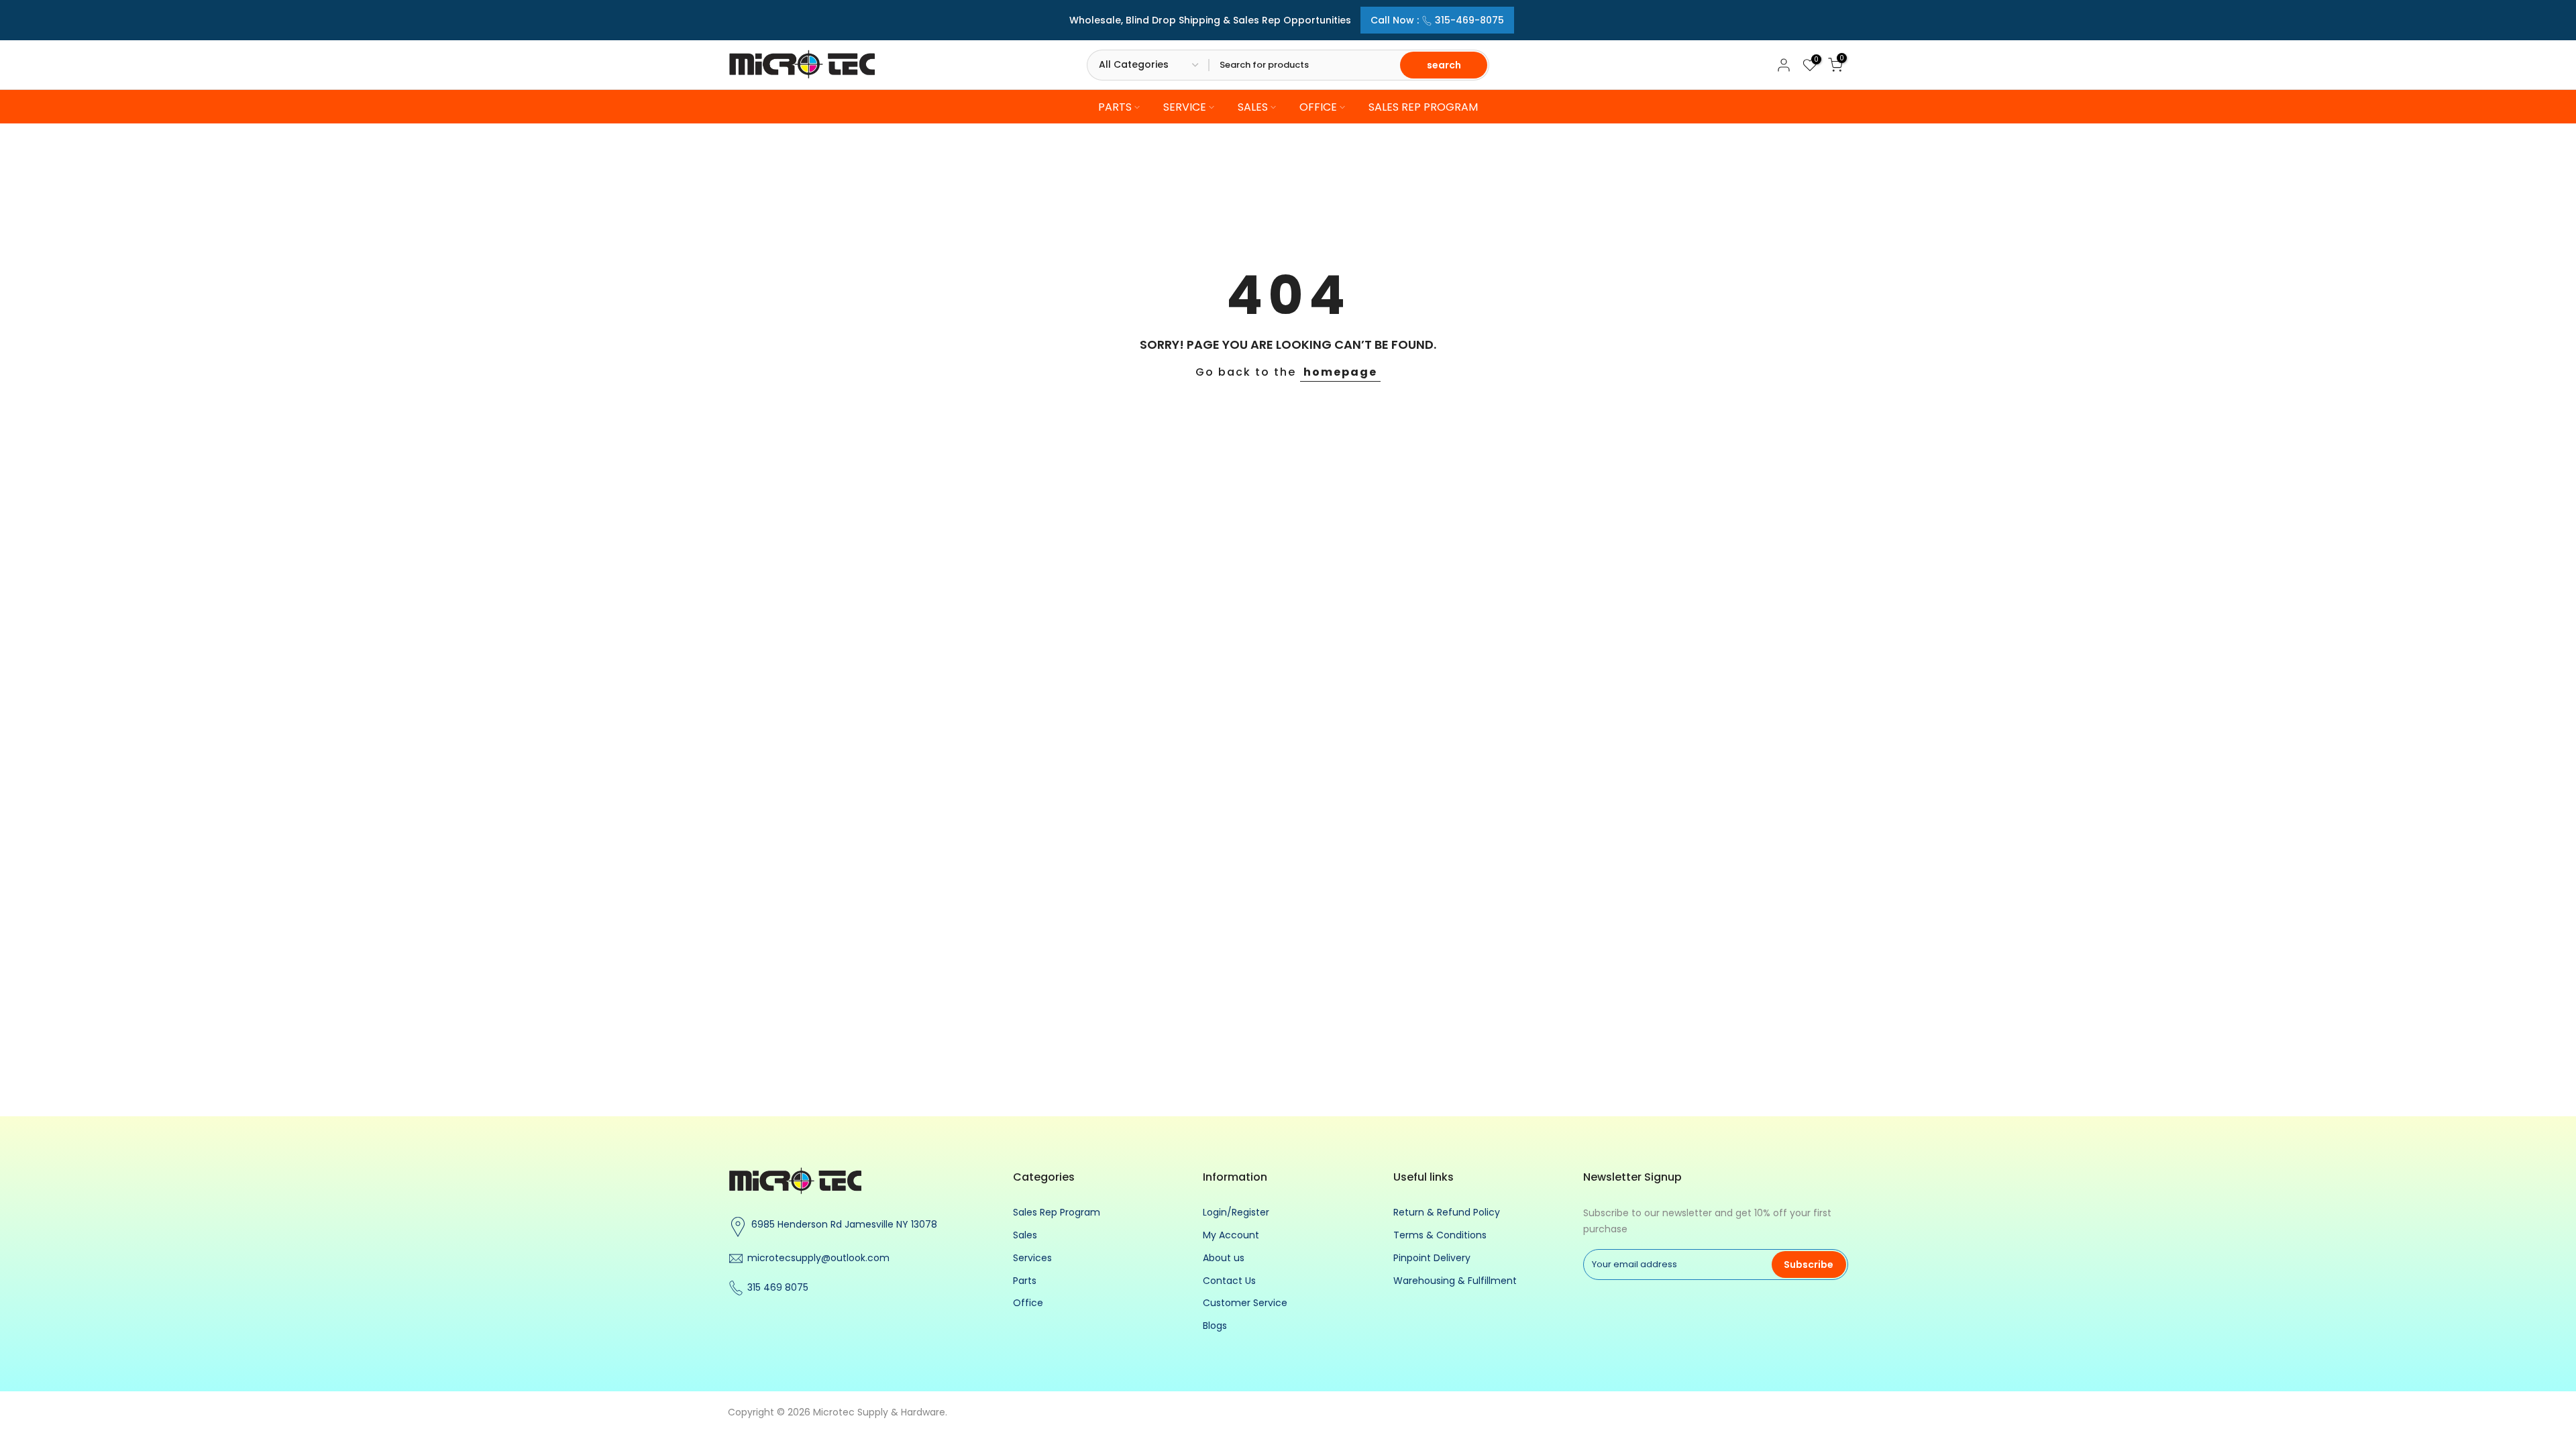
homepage (1340, 372)
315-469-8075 (1469, 20)
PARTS (1115, 107)
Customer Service (1245, 1303)
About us (1224, 1258)
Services (1032, 1258)
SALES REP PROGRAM (1423, 107)
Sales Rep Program (1057, 1212)
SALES (1253, 107)
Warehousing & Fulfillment (1455, 1281)
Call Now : (1437, 20)
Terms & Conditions (1440, 1235)
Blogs (1215, 1326)
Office (1028, 1303)
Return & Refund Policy (1447, 1212)
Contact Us (1229, 1281)
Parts (1025, 1281)
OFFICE (1318, 107)
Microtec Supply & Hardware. (880, 1412)
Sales (1025, 1235)
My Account (1231, 1235)
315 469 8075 (778, 1287)
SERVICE (1185, 107)
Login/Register (1236, 1212)
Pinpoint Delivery (1432, 1258)
